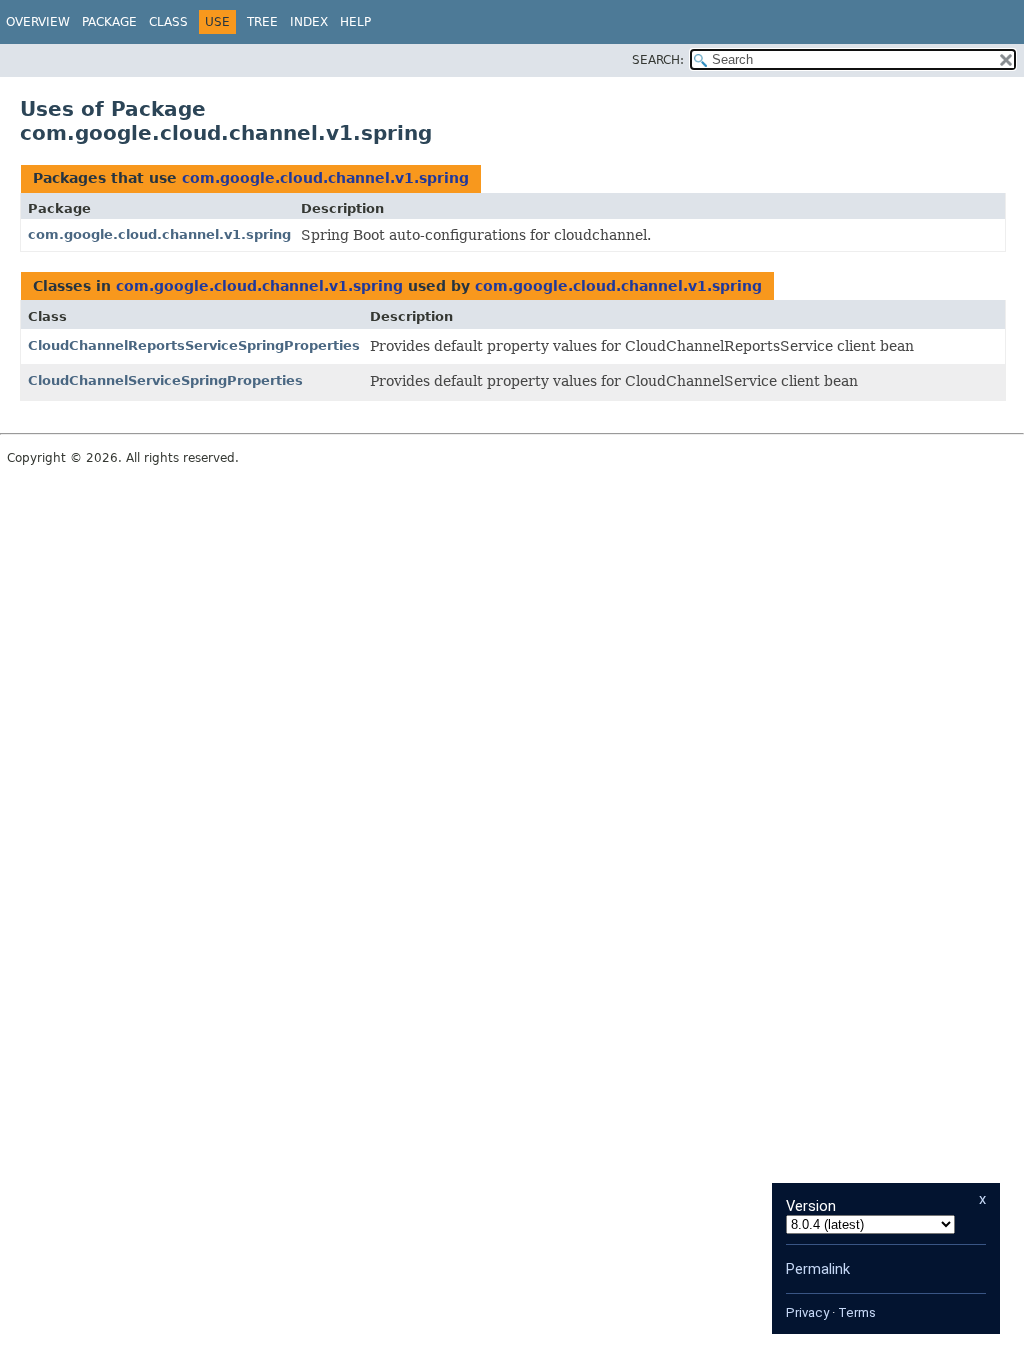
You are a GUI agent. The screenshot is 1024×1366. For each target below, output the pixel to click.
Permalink (818, 1269)
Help (355, 22)
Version (811, 1206)
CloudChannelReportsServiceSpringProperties (194, 345)
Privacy (807, 1312)
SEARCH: (658, 60)
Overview (38, 22)
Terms (857, 1312)
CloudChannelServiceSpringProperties (165, 380)
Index (309, 22)
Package (109, 22)
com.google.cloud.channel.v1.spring (325, 178)
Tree (262, 22)
